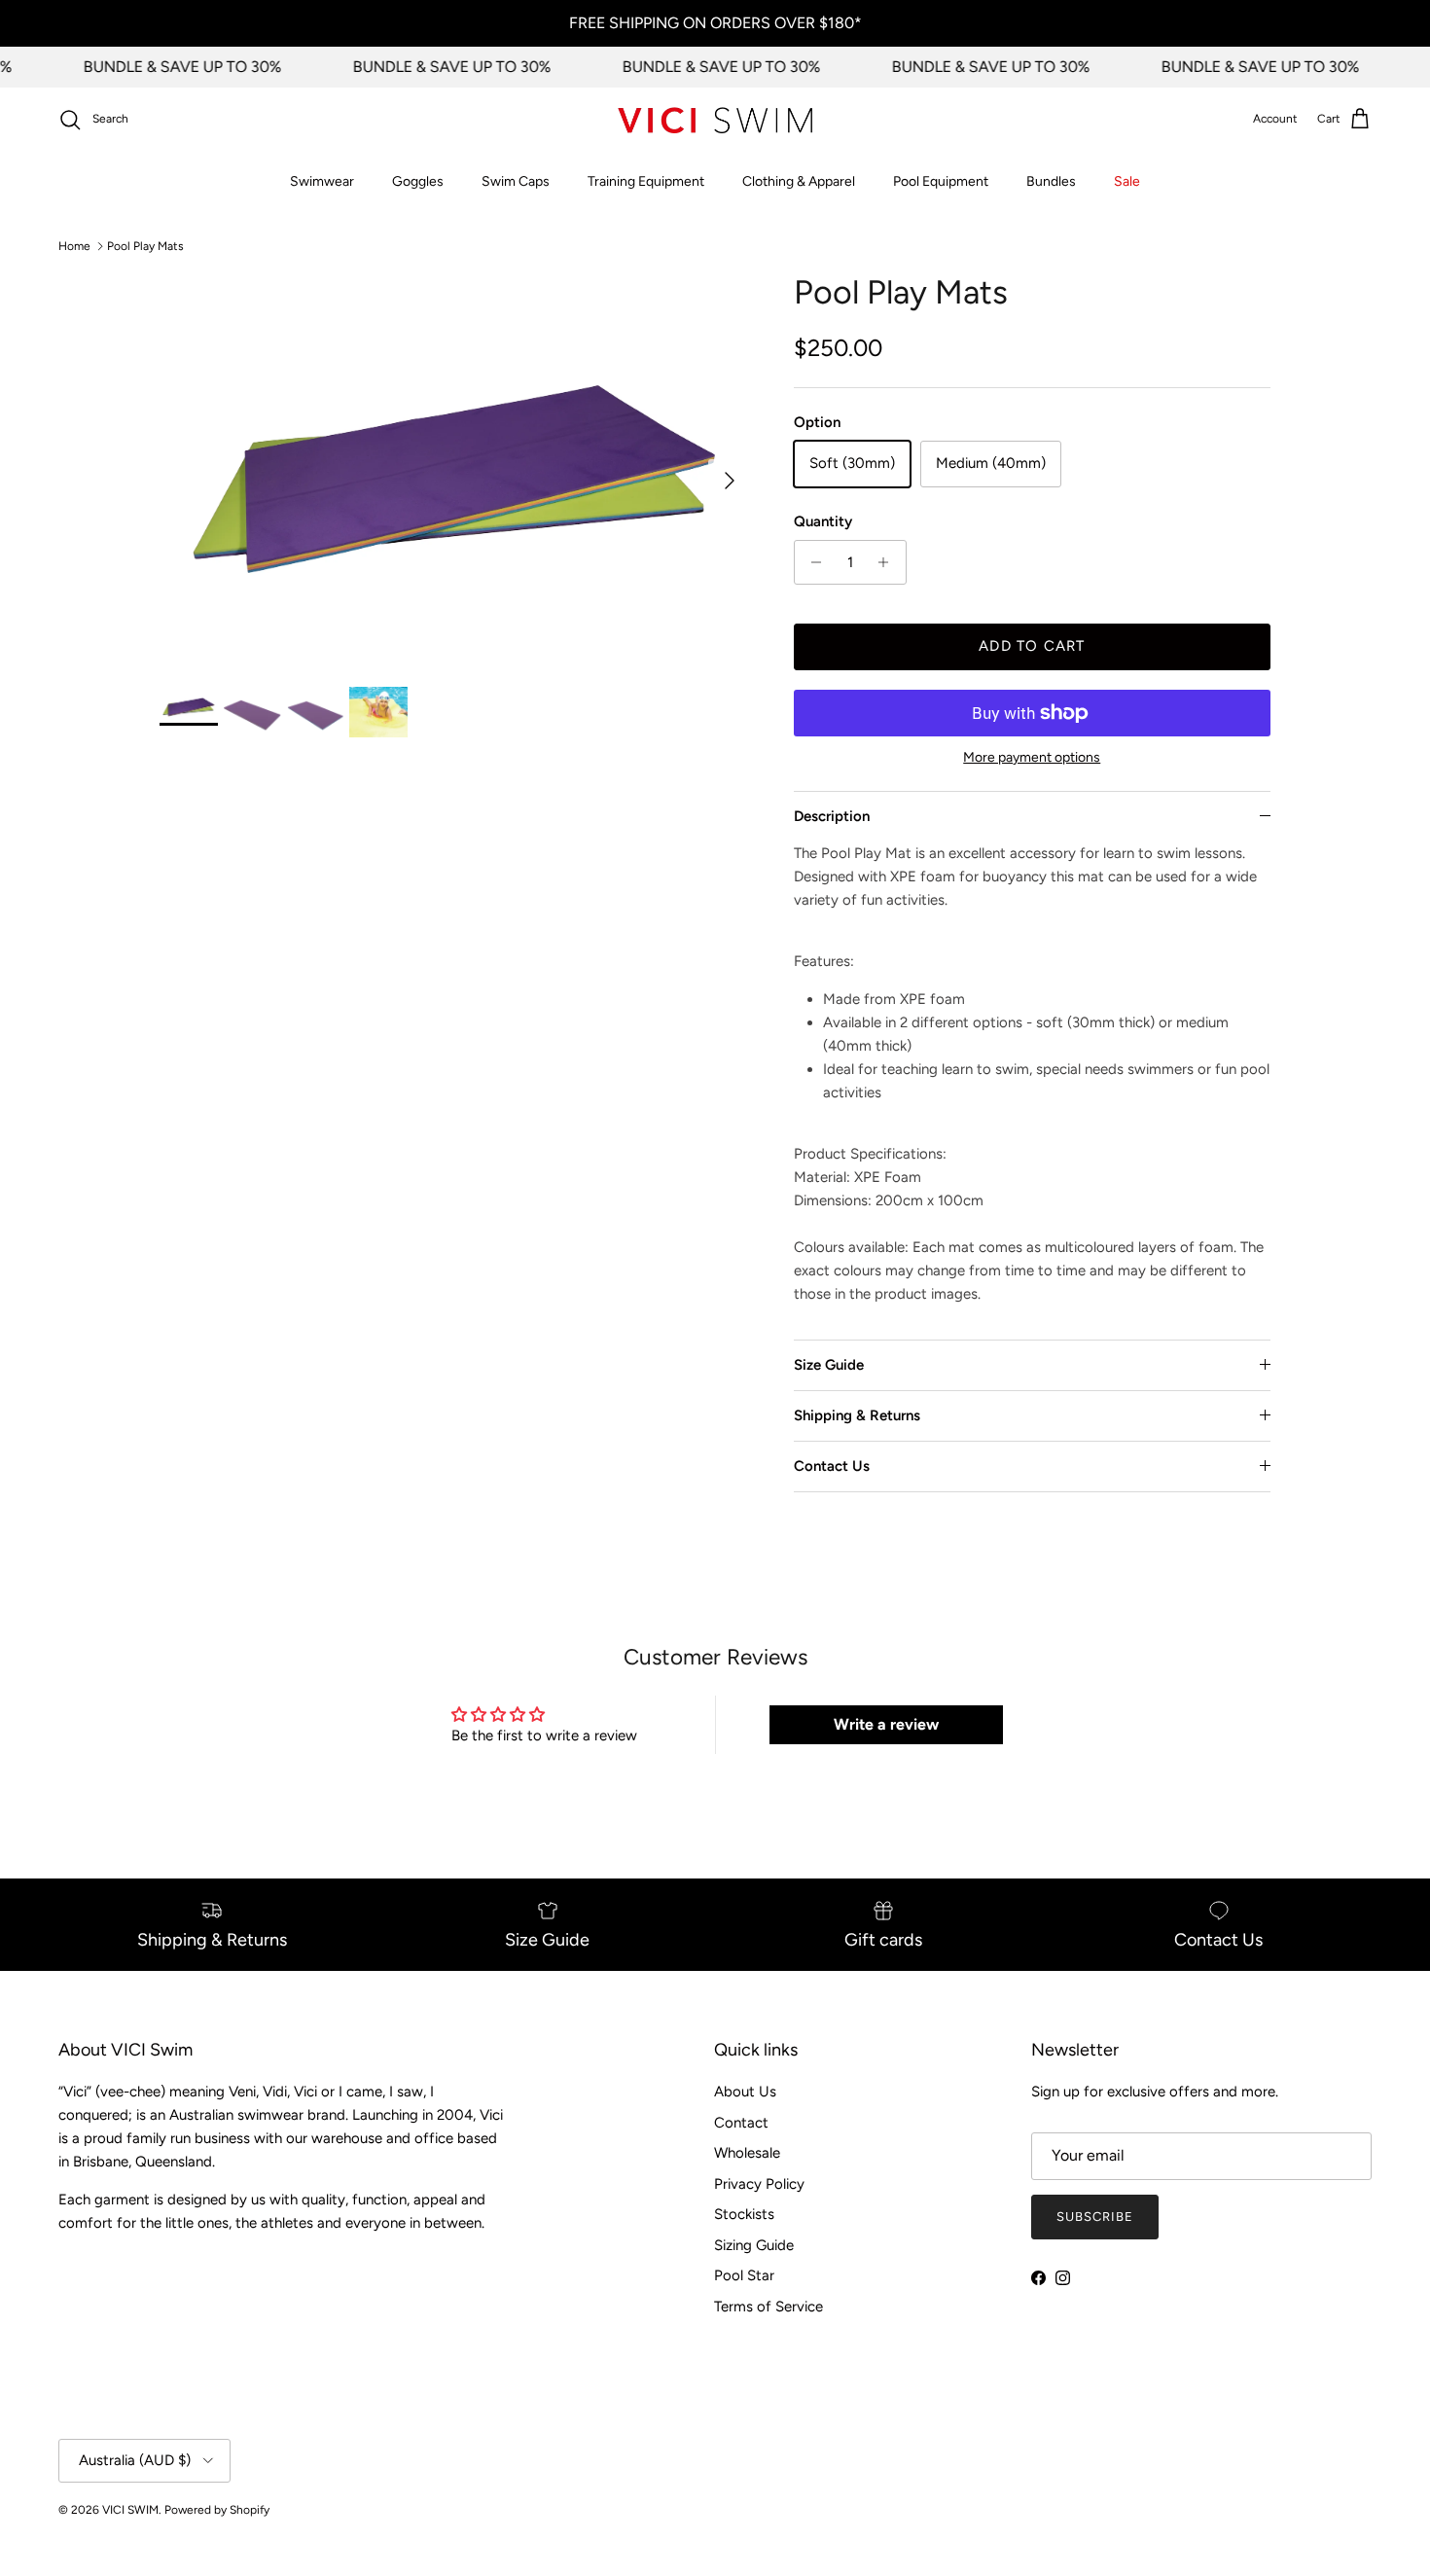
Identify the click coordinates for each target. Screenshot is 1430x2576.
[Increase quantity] (889, 562)
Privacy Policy (759, 2184)
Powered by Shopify (217, 2510)
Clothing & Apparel (799, 181)
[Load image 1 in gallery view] (455, 470)
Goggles (418, 181)
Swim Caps (516, 181)
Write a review (886, 1724)
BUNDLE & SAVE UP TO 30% (165, 67)
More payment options (1032, 758)
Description (832, 816)
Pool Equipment (941, 181)
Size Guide (829, 1365)
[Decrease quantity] (812, 562)
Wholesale (747, 2153)
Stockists (744, 2214)
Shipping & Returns (857, 1415)
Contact (741, 2123)
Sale (1127, 181)
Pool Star (744, 2275)
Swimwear (322, 181)
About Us (745, 2092)
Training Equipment (646, 181)
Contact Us (832, 1466)
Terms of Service (769, 2307)
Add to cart (1032, 646)
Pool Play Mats (145, 246)
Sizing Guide (754, 2245)
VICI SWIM (130, 2510)
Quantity (823, 521)
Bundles (1051, 181)
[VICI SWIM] (715, 120)
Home (74, 246)
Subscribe (1095, 2217)
